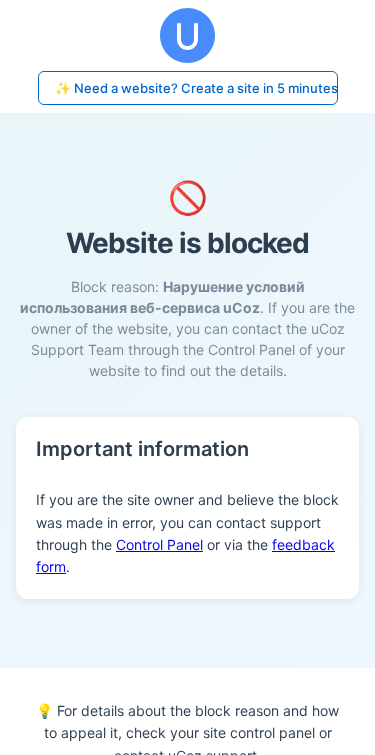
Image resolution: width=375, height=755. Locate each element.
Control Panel (159, 544)
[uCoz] (187, 35)
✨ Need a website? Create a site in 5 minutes (196, 88)
